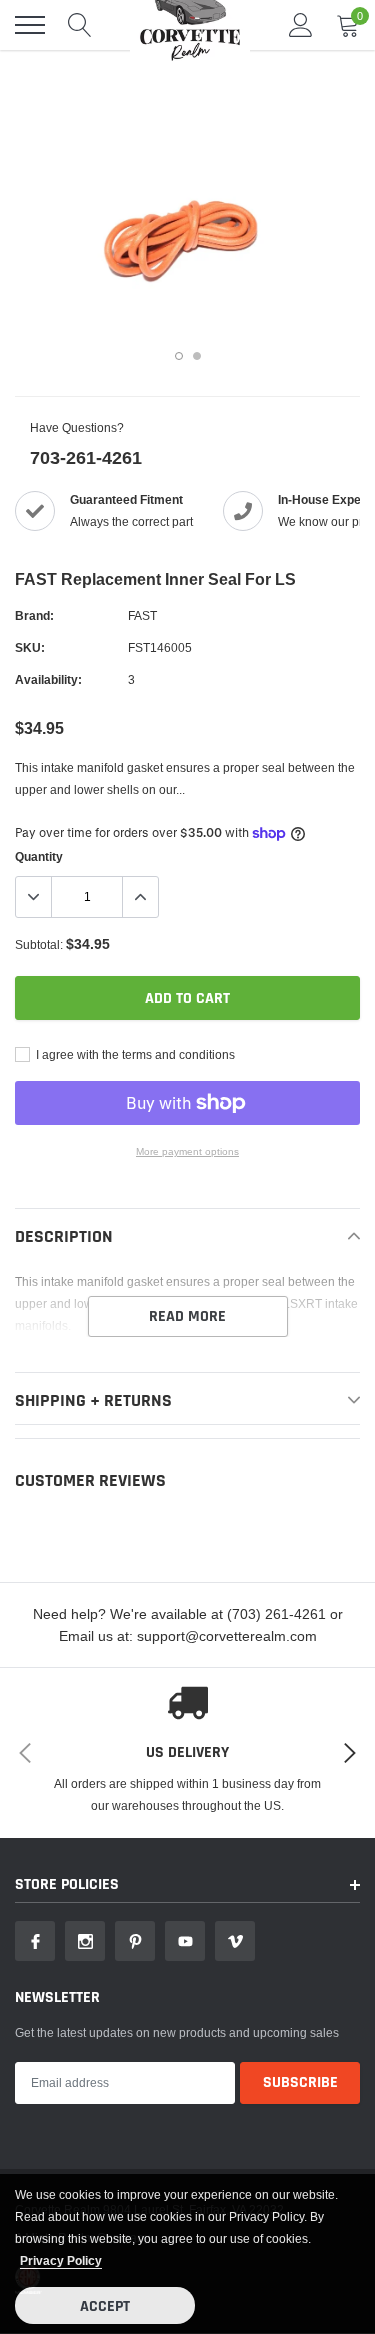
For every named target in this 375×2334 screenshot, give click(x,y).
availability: (48, 679)
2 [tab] (197, 356)
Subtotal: (39, 944)
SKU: (30, 647)
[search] (80, 25)
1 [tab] (179, 356)
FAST (142, 615)
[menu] (30, 25)
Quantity (39, 856)
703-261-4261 (86, 457)
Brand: (34, 615)
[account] (301, 24)
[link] (35, 1941)
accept (105, 2306)
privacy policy (61, 2260)
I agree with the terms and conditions (134, 1054)
